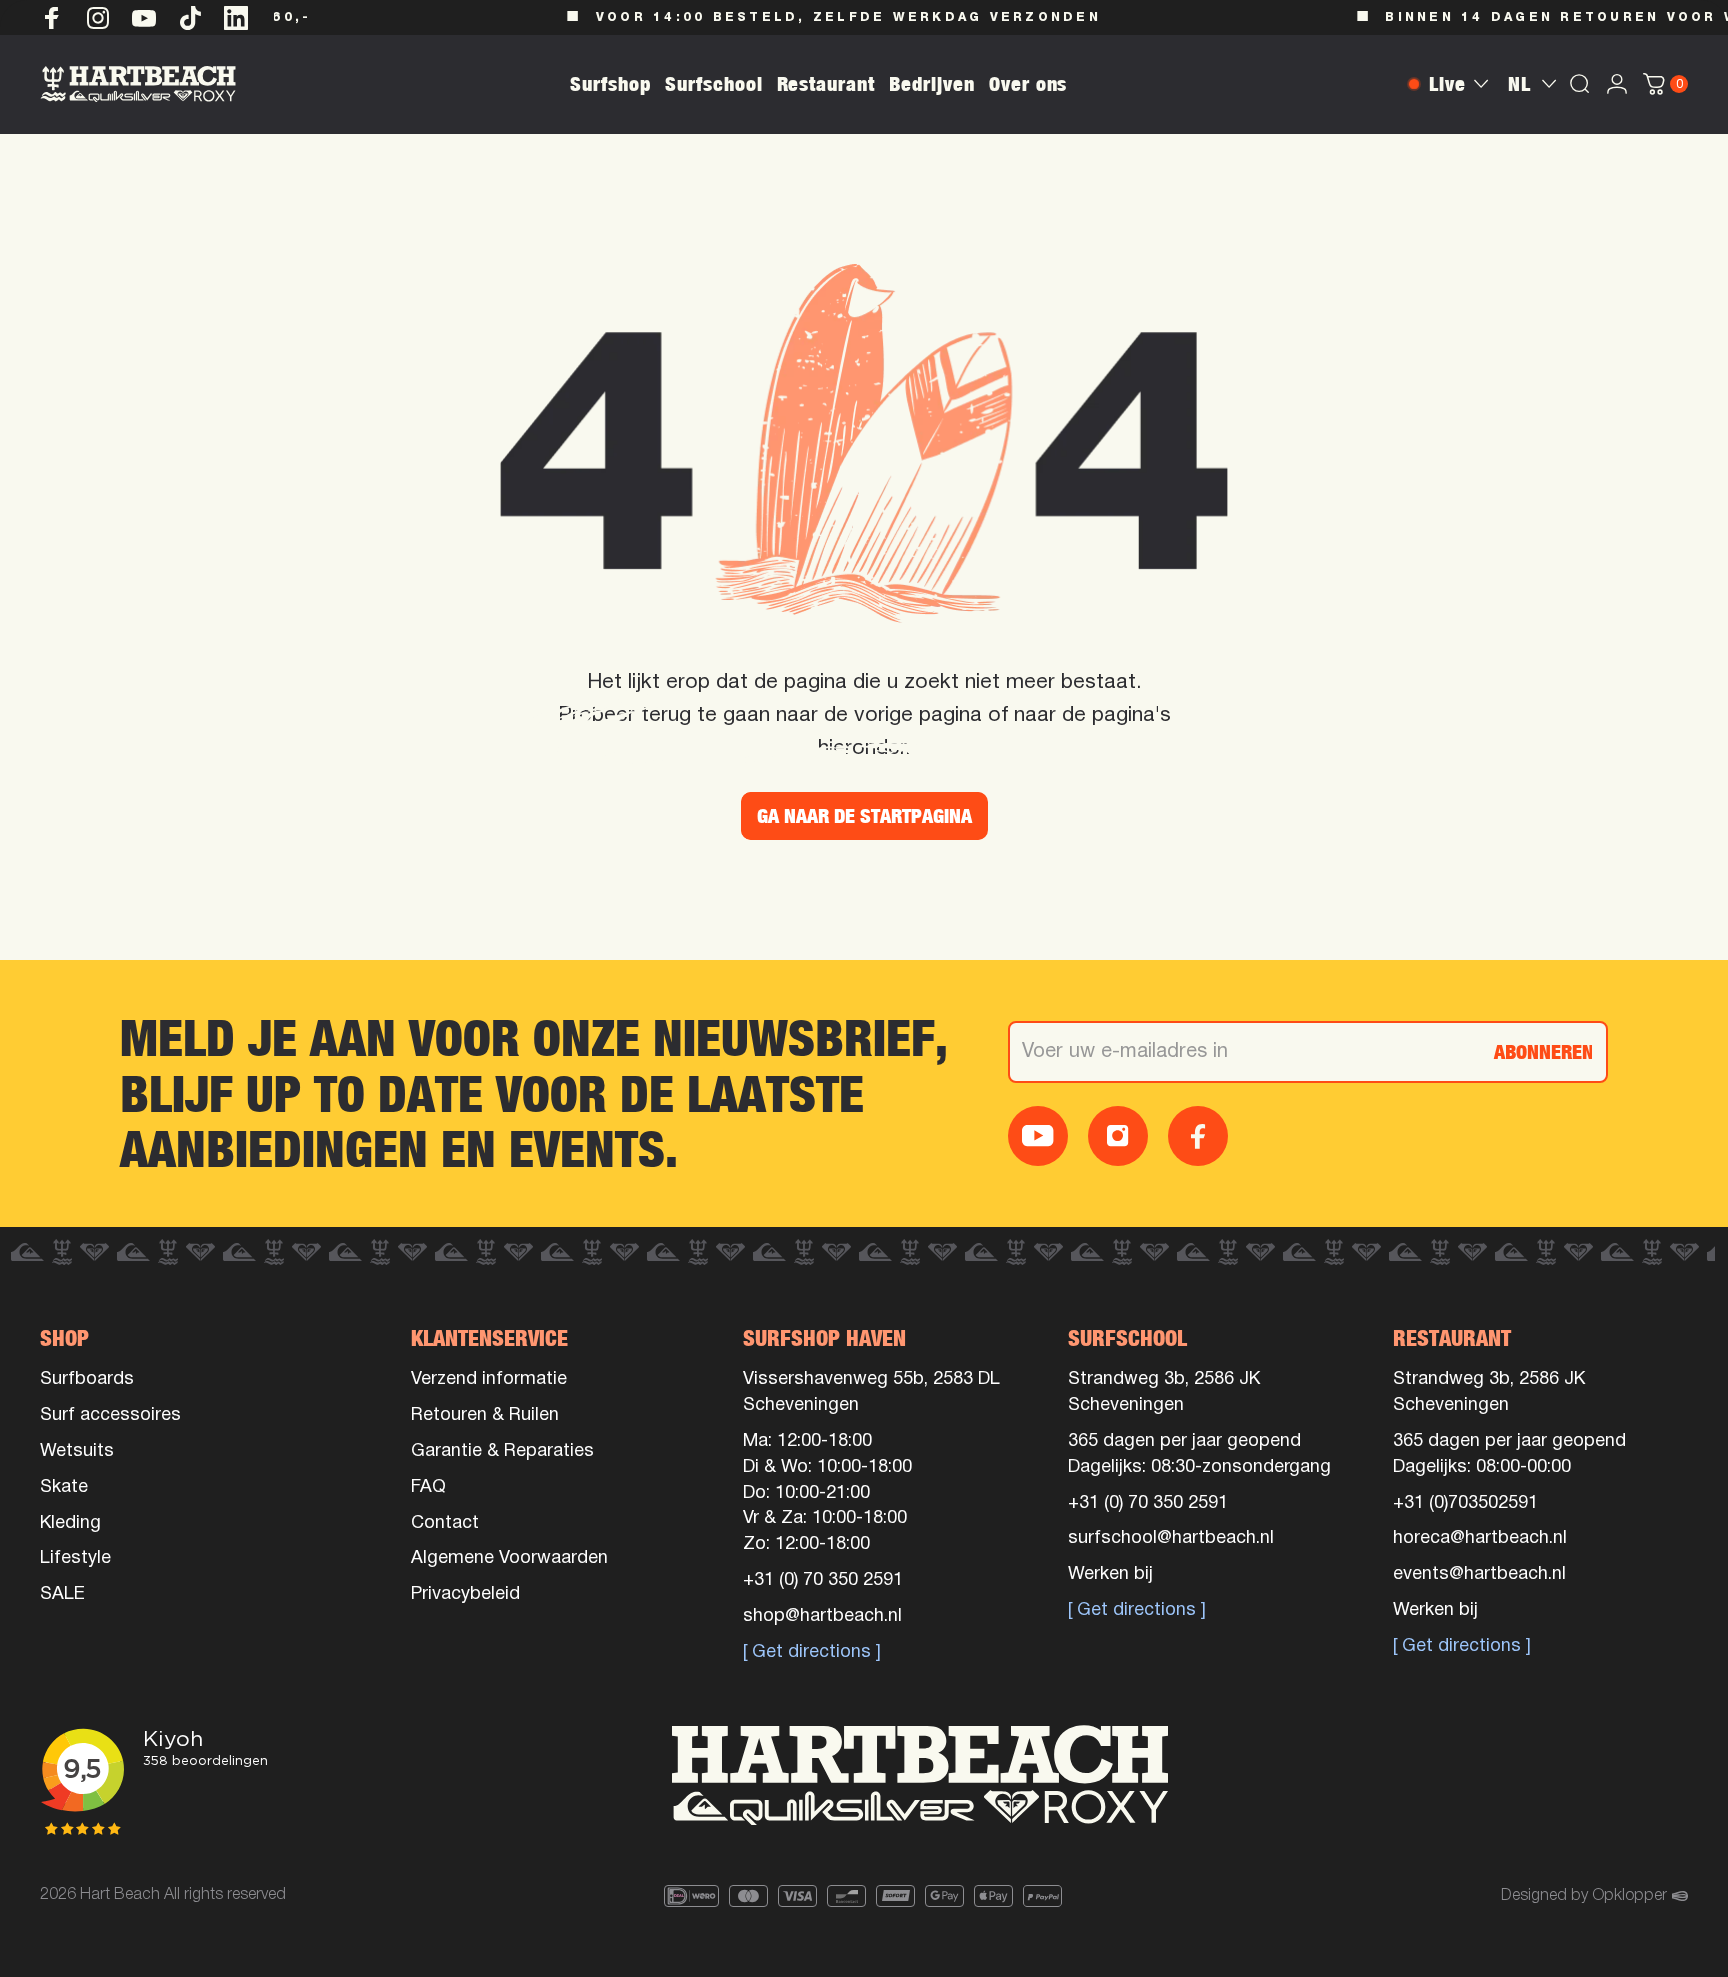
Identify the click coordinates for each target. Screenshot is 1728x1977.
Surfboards (87, 1379)
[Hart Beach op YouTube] (144, 18)
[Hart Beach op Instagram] (98, 18)
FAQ (428, 1487)
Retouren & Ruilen (485, 1415)
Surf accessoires (110, 1415)
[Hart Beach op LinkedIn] (236, 18)
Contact (445, 1523)
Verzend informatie (489, 1379)
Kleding (70, 1523)
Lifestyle (75, 1558)
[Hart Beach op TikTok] (190, 18)
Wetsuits (77, 1451)
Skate (64, 1487)
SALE (62, 1594)
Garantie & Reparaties (502, 1451)
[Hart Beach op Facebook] (52, 18)
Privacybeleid (465, 1594)
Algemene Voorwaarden (509, 1558)
